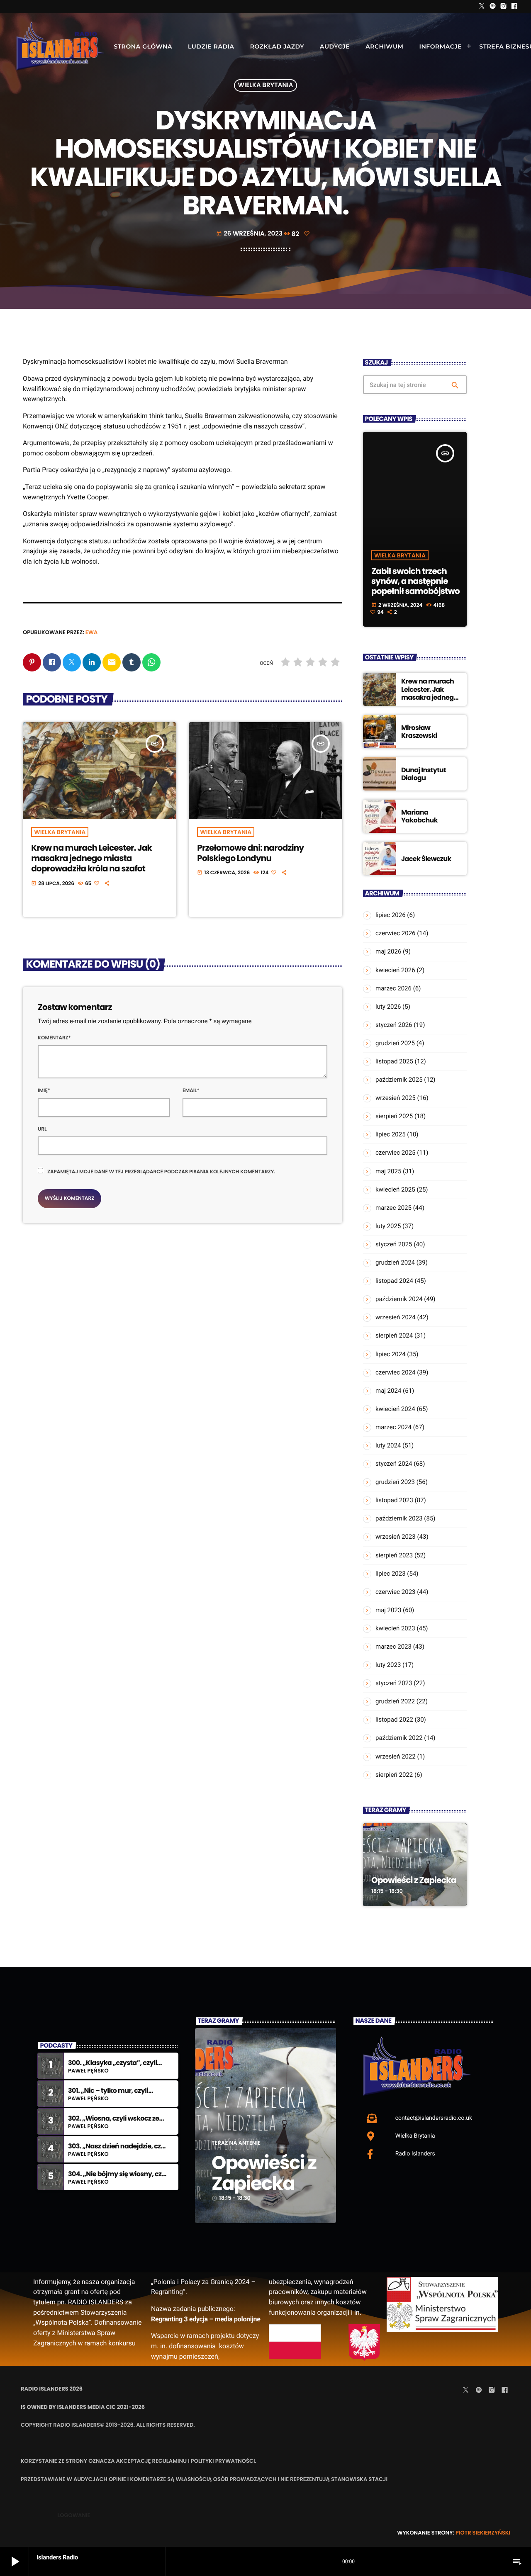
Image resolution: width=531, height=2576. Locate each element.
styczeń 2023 (394, 1683)
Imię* (44, 1091)
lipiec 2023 (391, 1574)
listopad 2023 (394, 1500)
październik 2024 (399, 1299)
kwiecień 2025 (395, 1189)
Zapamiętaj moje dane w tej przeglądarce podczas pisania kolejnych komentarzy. (161, 1172)
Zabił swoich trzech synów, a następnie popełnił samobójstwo (415, 581)
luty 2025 (388, 1226)
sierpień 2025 (394, 1116)
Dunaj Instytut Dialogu (424, 774)
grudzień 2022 (395, 1701)
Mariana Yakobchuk (419, 816)
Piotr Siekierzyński (483, 2533)
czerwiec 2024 (396, 1372)
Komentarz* (54, 1038)
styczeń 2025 (394, 1244)
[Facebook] (514, 7)
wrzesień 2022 (396, 1756)
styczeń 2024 (394, 1464)
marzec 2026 (393, 988)
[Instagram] (504, 7)
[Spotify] (493, 7)
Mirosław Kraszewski (419, 732)
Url (42, 1129)
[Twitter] (482, 7)
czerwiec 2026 (396, 933)
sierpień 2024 (394, 1335)
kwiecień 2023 (395, 1628)
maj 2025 (388, 1171)
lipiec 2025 (391, 1134)
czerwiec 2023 (396, 1592)
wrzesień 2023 (396, 1537)
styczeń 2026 (394, 1025)
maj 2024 (388, 1391)
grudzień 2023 (395, 1482)
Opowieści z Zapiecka (414, 1880)
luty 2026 (388, 1007)
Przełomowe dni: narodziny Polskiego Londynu (250, 853)
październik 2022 (399, 1738)
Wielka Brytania (266, 86)
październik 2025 (399, 1080)
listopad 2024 (394, 1281)
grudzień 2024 (395, 1262)
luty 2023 (388, 1665)
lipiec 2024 (391, 1354)
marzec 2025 (393, 1208)
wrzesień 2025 (396, 1098)
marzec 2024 (393, 1427)
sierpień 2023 (394, 1555)
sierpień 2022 (394, 1775)
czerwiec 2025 (396, 1153)
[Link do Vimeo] (60, 46)
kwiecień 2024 (395, 1409)
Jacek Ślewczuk (426, 859)
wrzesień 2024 (396, 1317)
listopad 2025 (394, 1061)
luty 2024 (388, 1445)
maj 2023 (388, 1610)
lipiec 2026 (391, 915)
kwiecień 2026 (395, 970)
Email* (191, 1091)
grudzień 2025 (395, 1043)
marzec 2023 (393, 1647)
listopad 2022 (394, 1720)
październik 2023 (399, 1518)
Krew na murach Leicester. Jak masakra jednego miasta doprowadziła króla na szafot (91, 858)
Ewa (92, 632)
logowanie (74, 2515)
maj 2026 (388, 951)
